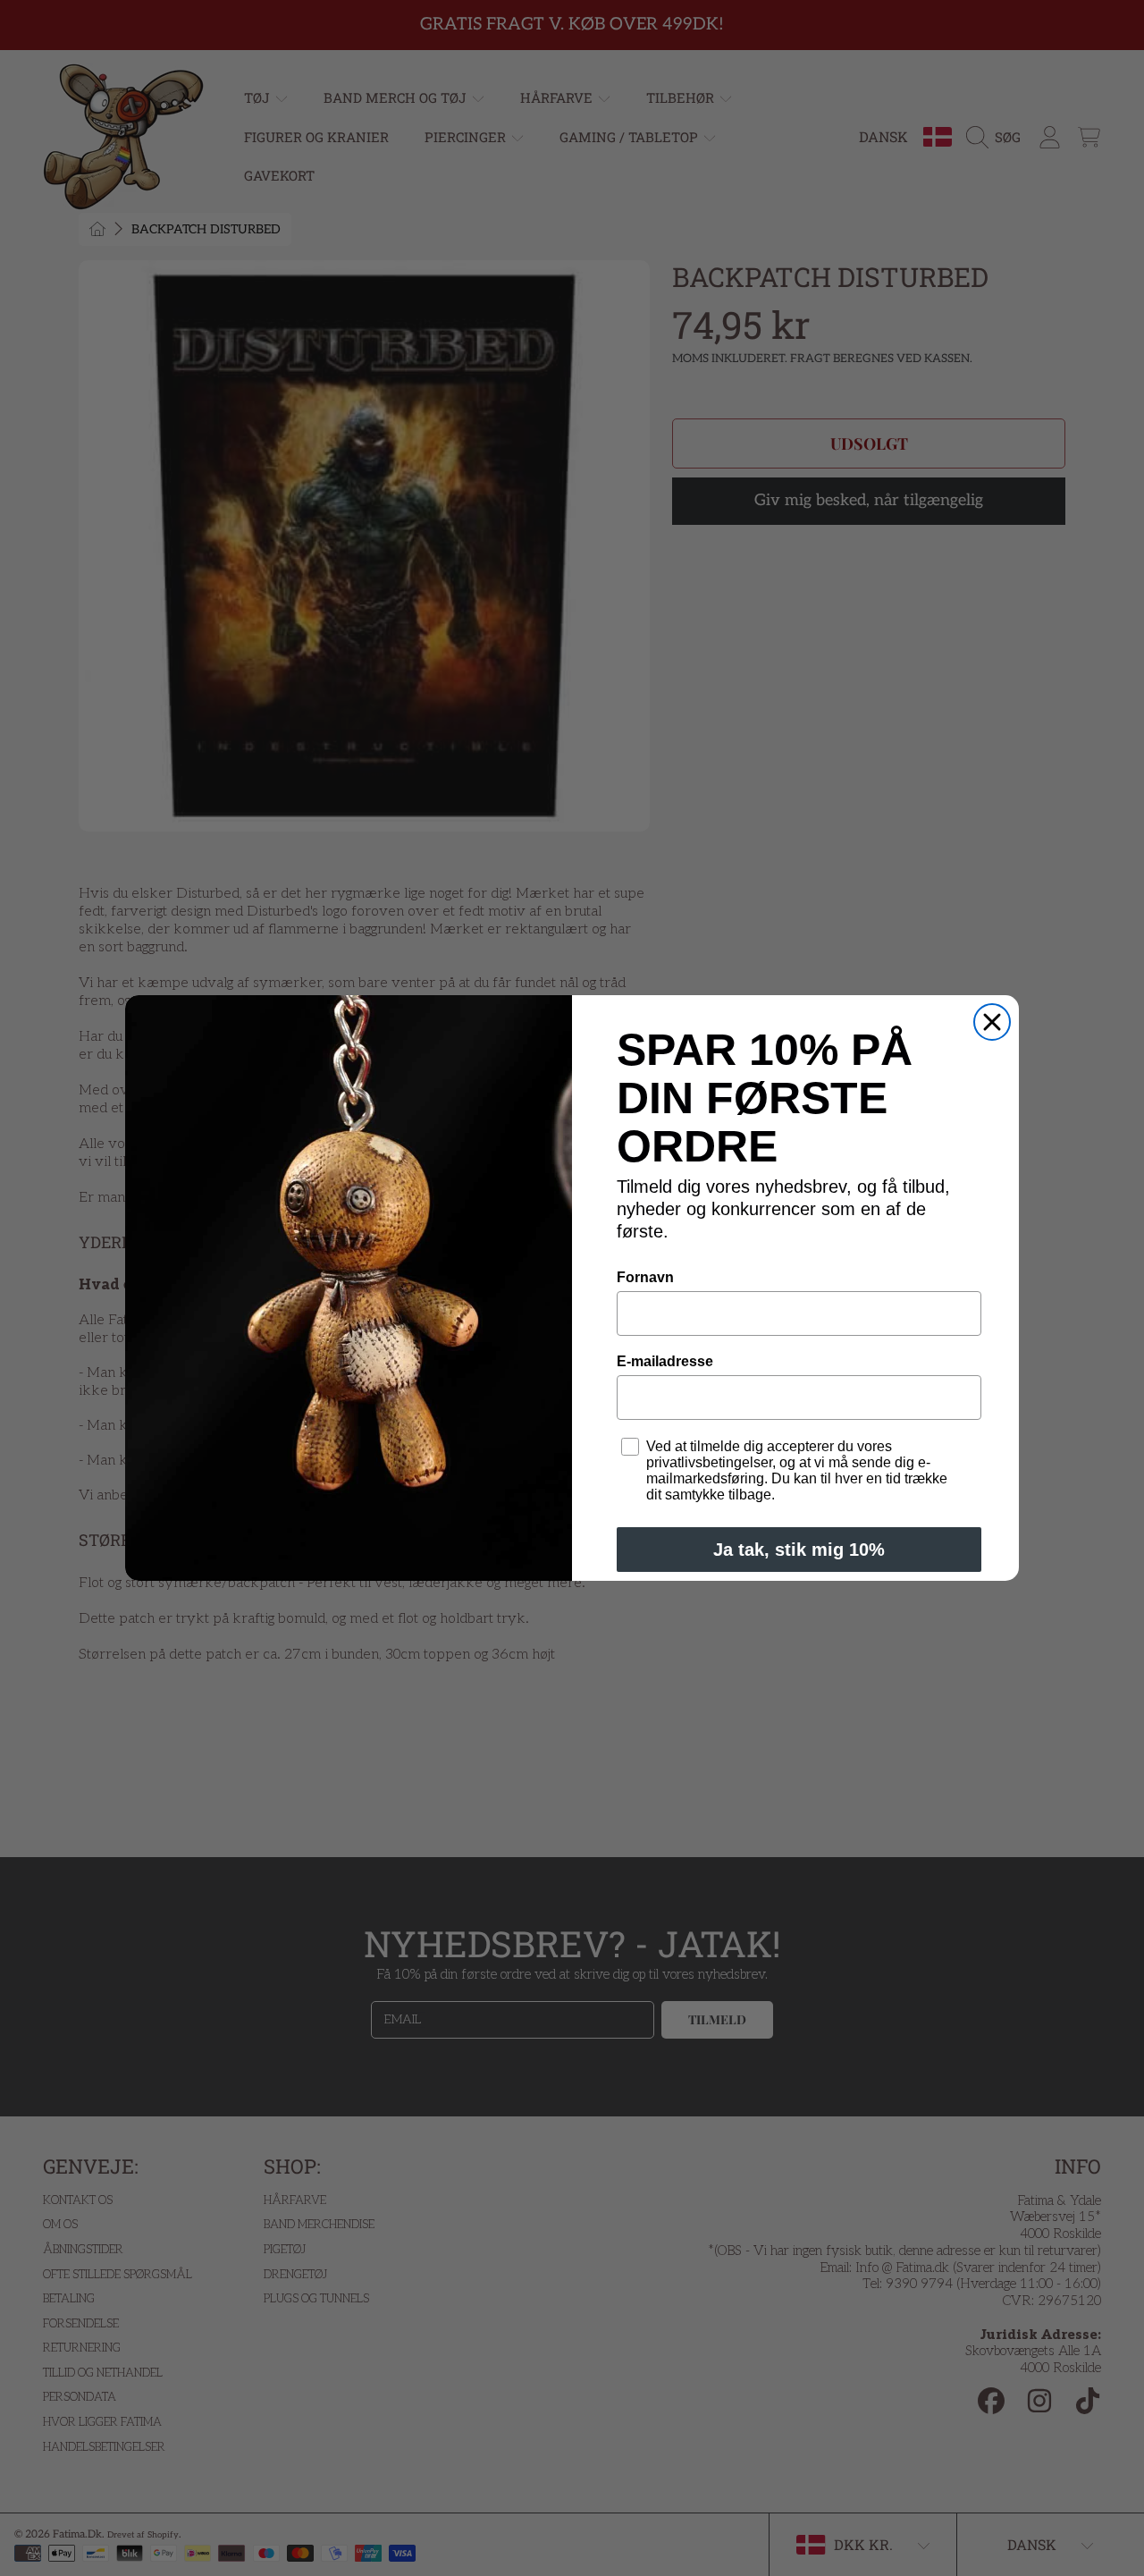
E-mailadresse (665, 1361)
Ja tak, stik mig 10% (799, 1550)
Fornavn (645, 1277)
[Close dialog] (992, 1022)
